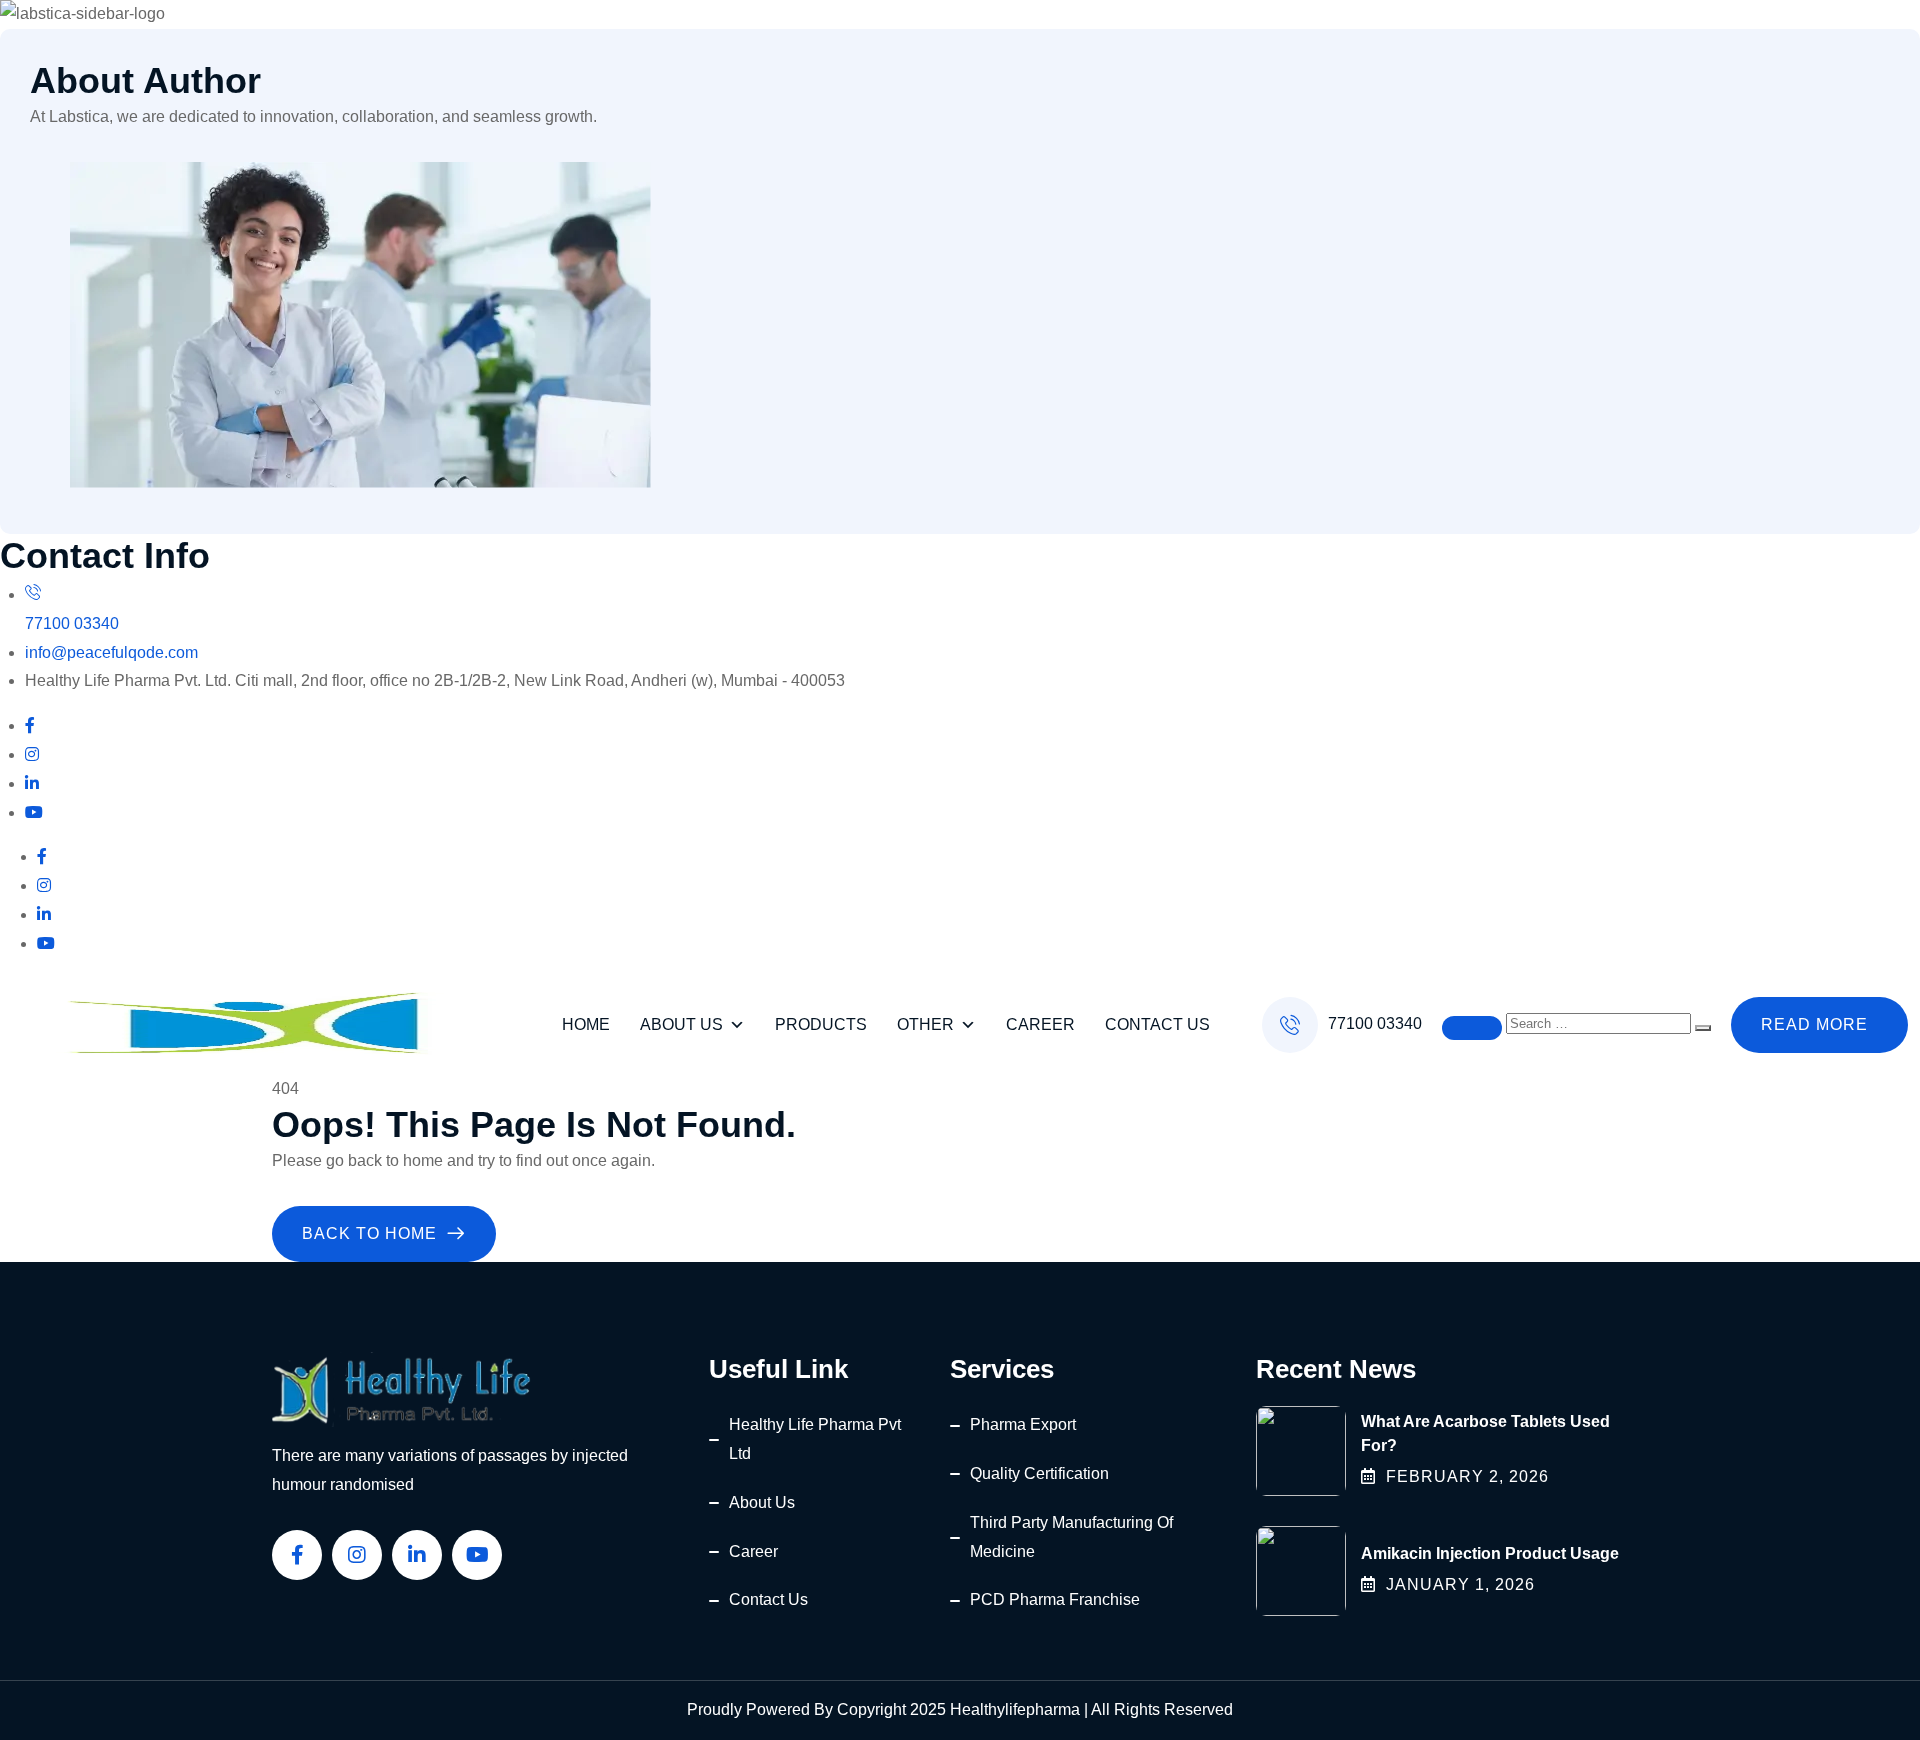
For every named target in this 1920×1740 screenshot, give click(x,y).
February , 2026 (1467, 1476)
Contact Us (1157, 1024)
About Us (681, 1024)
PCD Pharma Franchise (1055, 1599)
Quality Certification (1039, 1473)
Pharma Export (1023, 1424)
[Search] (1703, 1028)
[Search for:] (1600, 1022)
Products (821, 1024)
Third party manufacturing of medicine (1071, 1537)
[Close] (1472, 1028)
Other (925, 1024)
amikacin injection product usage (1490, 1553)
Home (586, 1024)
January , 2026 (1460, 1584)
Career (1040, 1024)
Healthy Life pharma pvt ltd (815, 1439)
